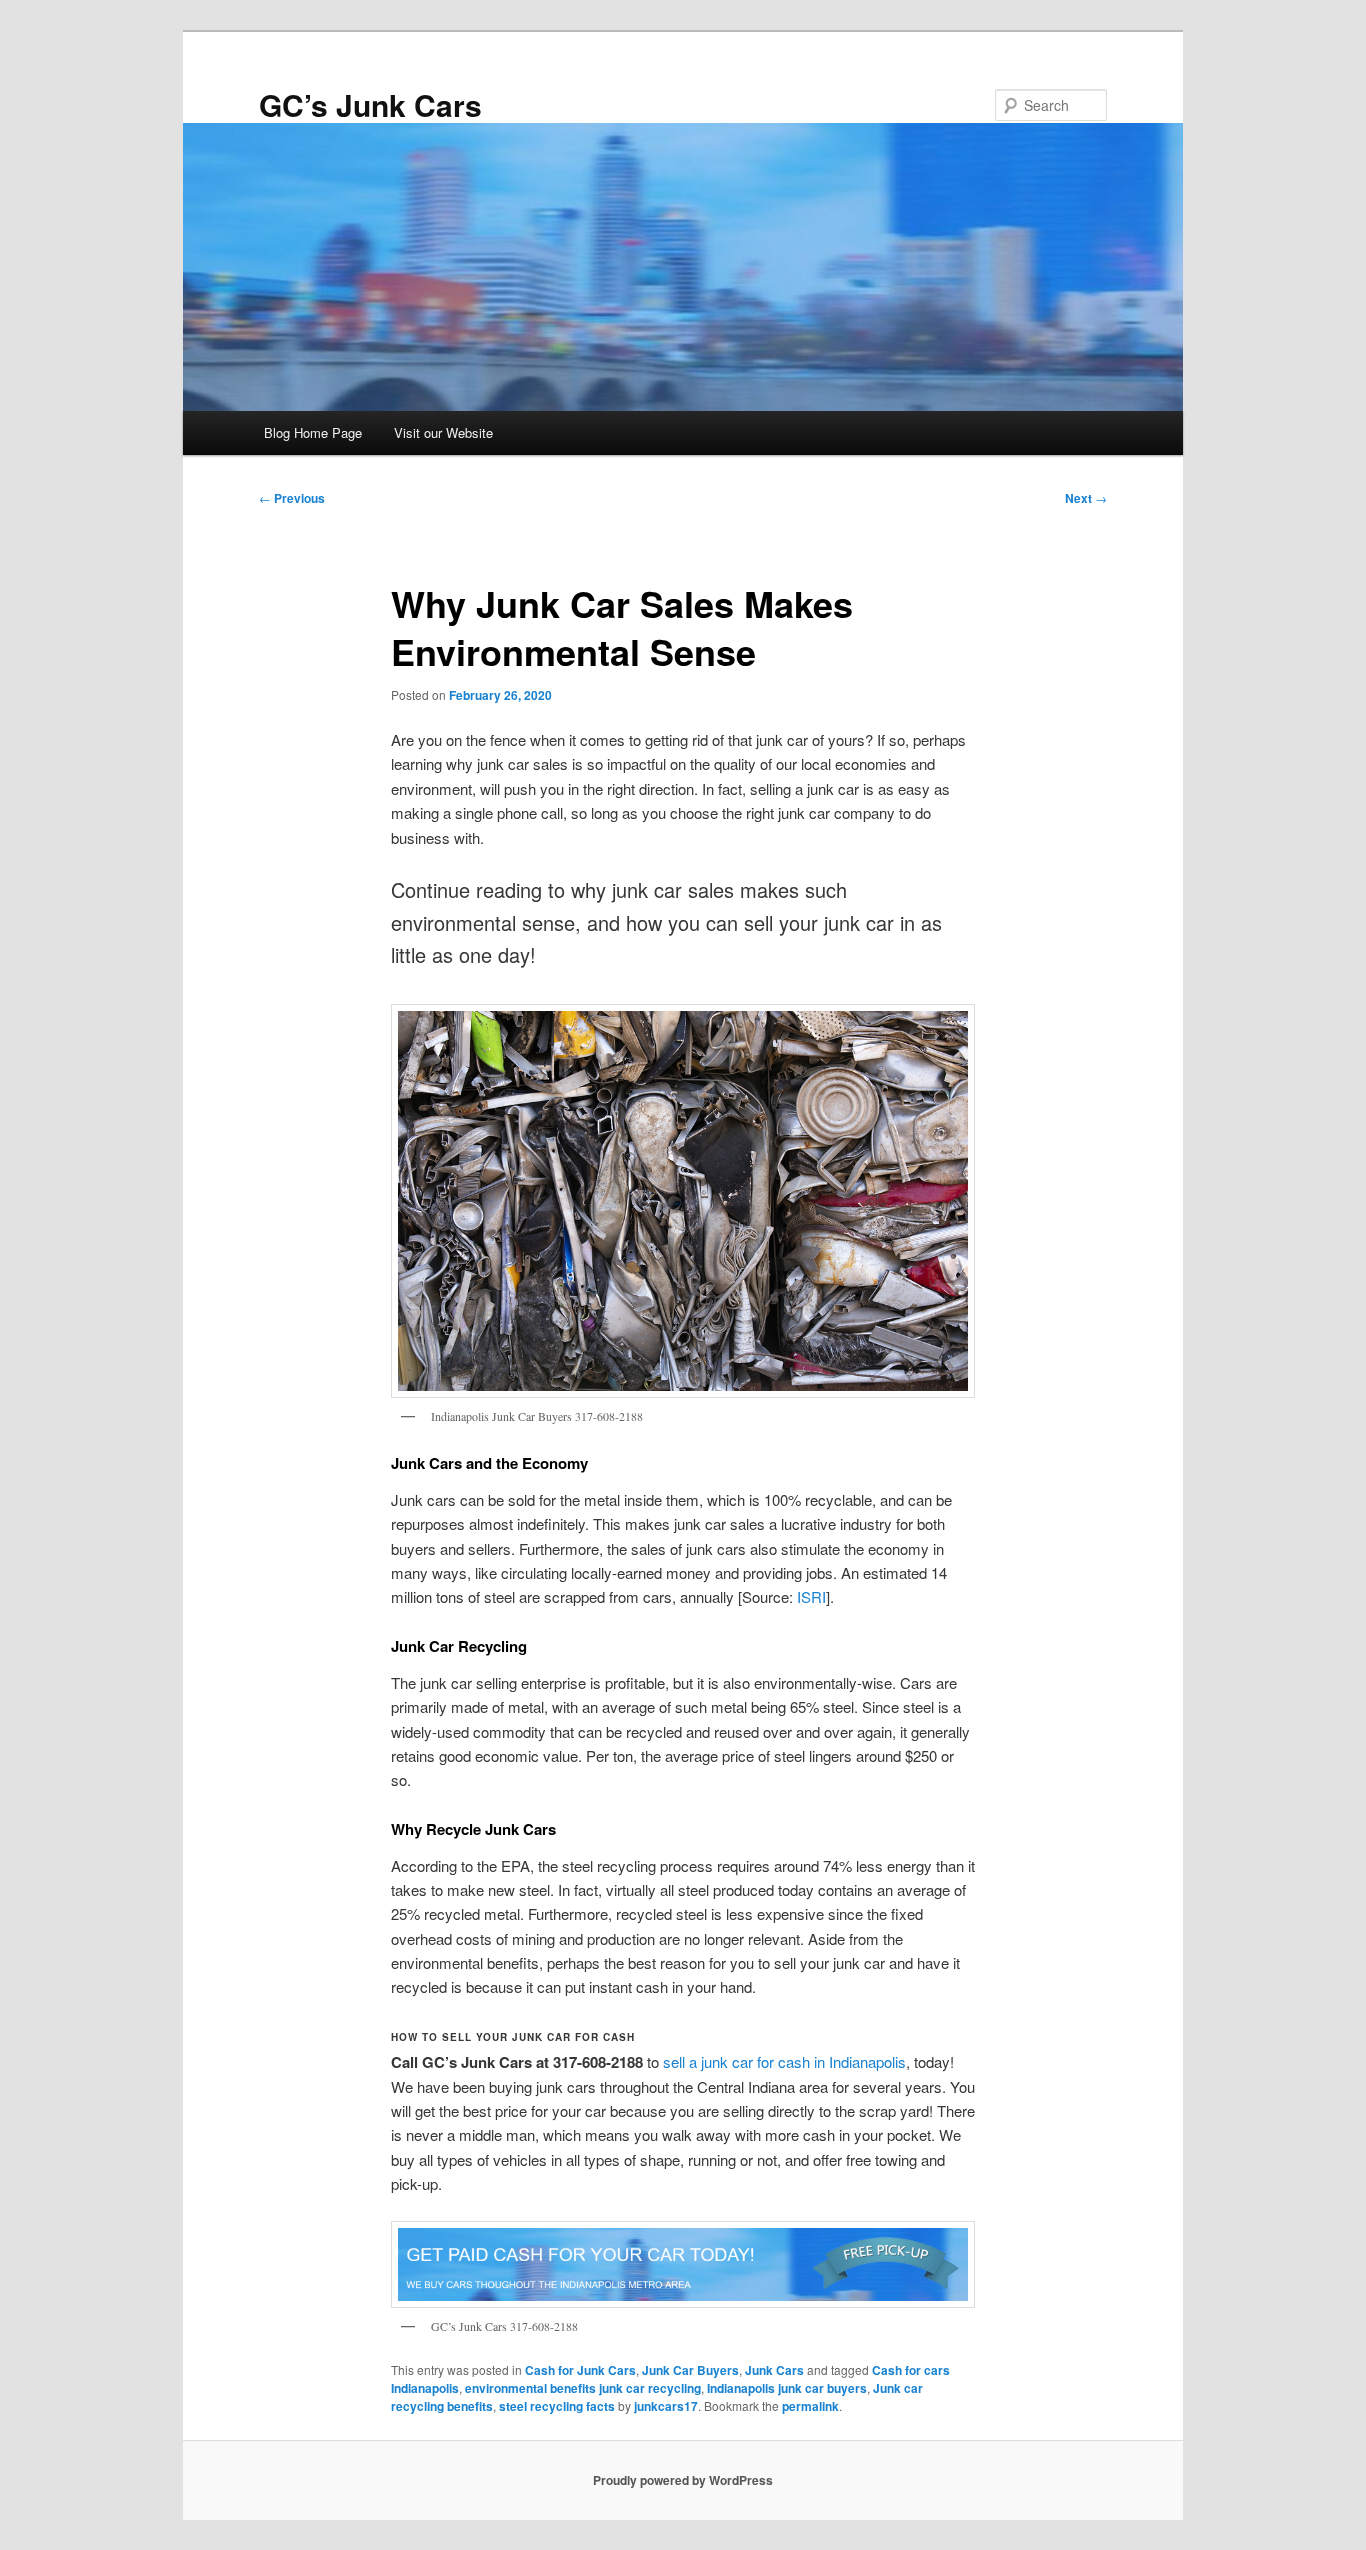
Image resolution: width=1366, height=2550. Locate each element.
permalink (810, 2406)
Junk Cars (774, 2370)
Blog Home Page (313, 432)
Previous (292, 498)
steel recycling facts (557, 2406)
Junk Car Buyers (690, 2370)
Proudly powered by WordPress (683, 2480)
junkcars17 (666, 2406)
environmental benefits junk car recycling (583, 2388)
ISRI (811, 1596)
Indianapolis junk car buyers (787, 2388)
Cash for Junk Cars (580, 2370)
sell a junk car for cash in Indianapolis (784, 2061)
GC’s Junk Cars (370, 104)
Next (1086, 498)
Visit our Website (443, 432)
